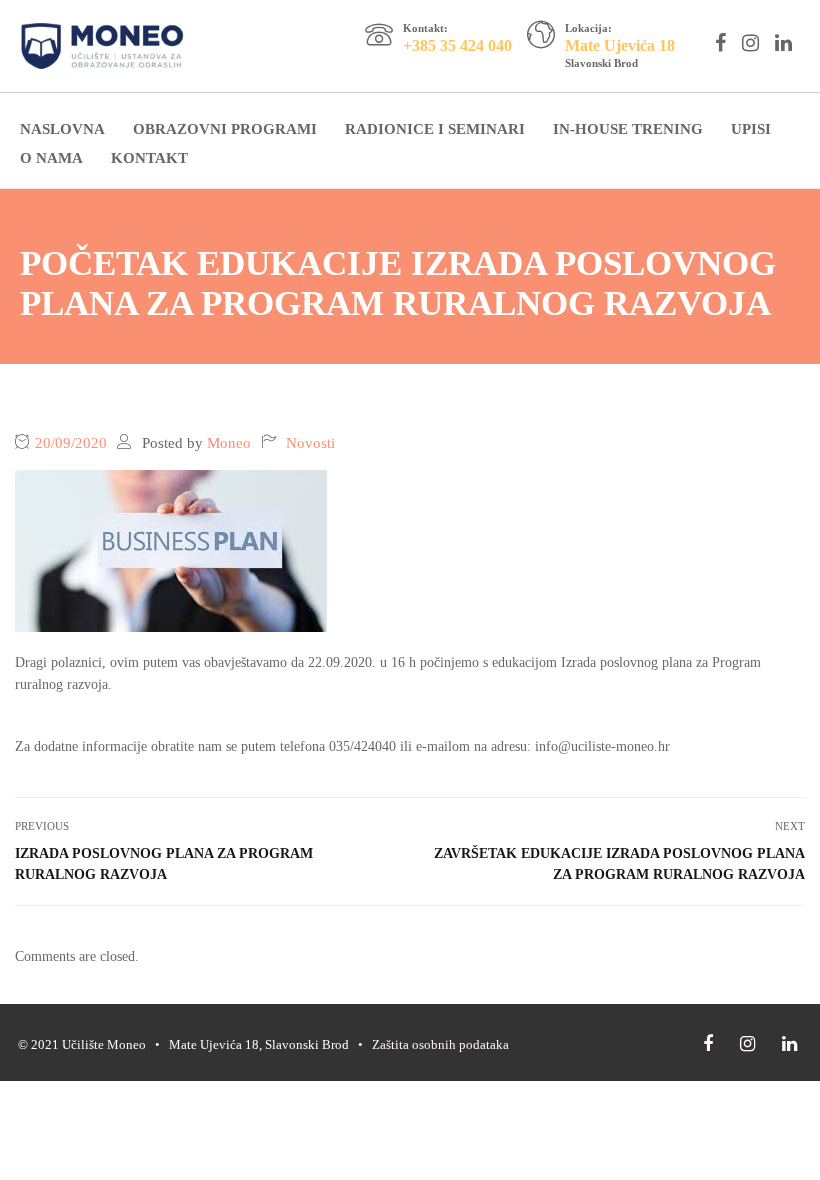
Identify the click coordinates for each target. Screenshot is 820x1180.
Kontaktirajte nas (446, 63)
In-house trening (628, 129)
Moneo (229, 443)
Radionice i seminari (435, 129)
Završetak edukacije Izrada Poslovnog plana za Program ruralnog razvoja (619, 864)
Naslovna (62, 129)
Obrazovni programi (225, 129)
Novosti (310, 443)
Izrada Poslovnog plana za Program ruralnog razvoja (164, 864)
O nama (51, 158)
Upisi (751, 129)
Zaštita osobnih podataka (440, 1044)
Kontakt (149, 158)
